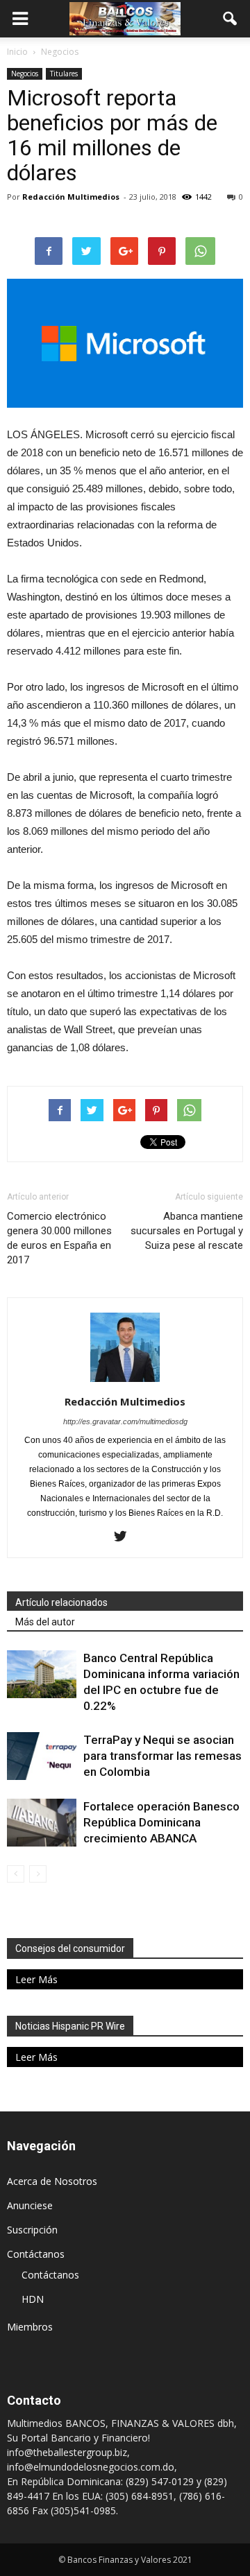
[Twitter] (125, 1537)
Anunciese (30, 2205)
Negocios (25, 74)
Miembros (30, 2327)
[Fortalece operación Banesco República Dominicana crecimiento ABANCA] (42, 1823)
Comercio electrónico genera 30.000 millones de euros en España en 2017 (59, 1238)
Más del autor (45, 1622)
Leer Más (36, 1979)
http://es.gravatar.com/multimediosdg (125, 1421)
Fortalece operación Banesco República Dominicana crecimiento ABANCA (161, 1822)
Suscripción (32, 2230)
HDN (33, 2299)
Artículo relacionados (61, 1602)
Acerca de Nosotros (52, 2181)
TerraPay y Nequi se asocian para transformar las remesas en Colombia (162, 1756)
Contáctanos (36, 2254)
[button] (231, 19)
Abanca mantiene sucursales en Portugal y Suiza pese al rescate (187, 1231)
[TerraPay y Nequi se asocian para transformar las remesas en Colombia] (42, 1756)
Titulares (64, 74)
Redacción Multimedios (71, 197)
